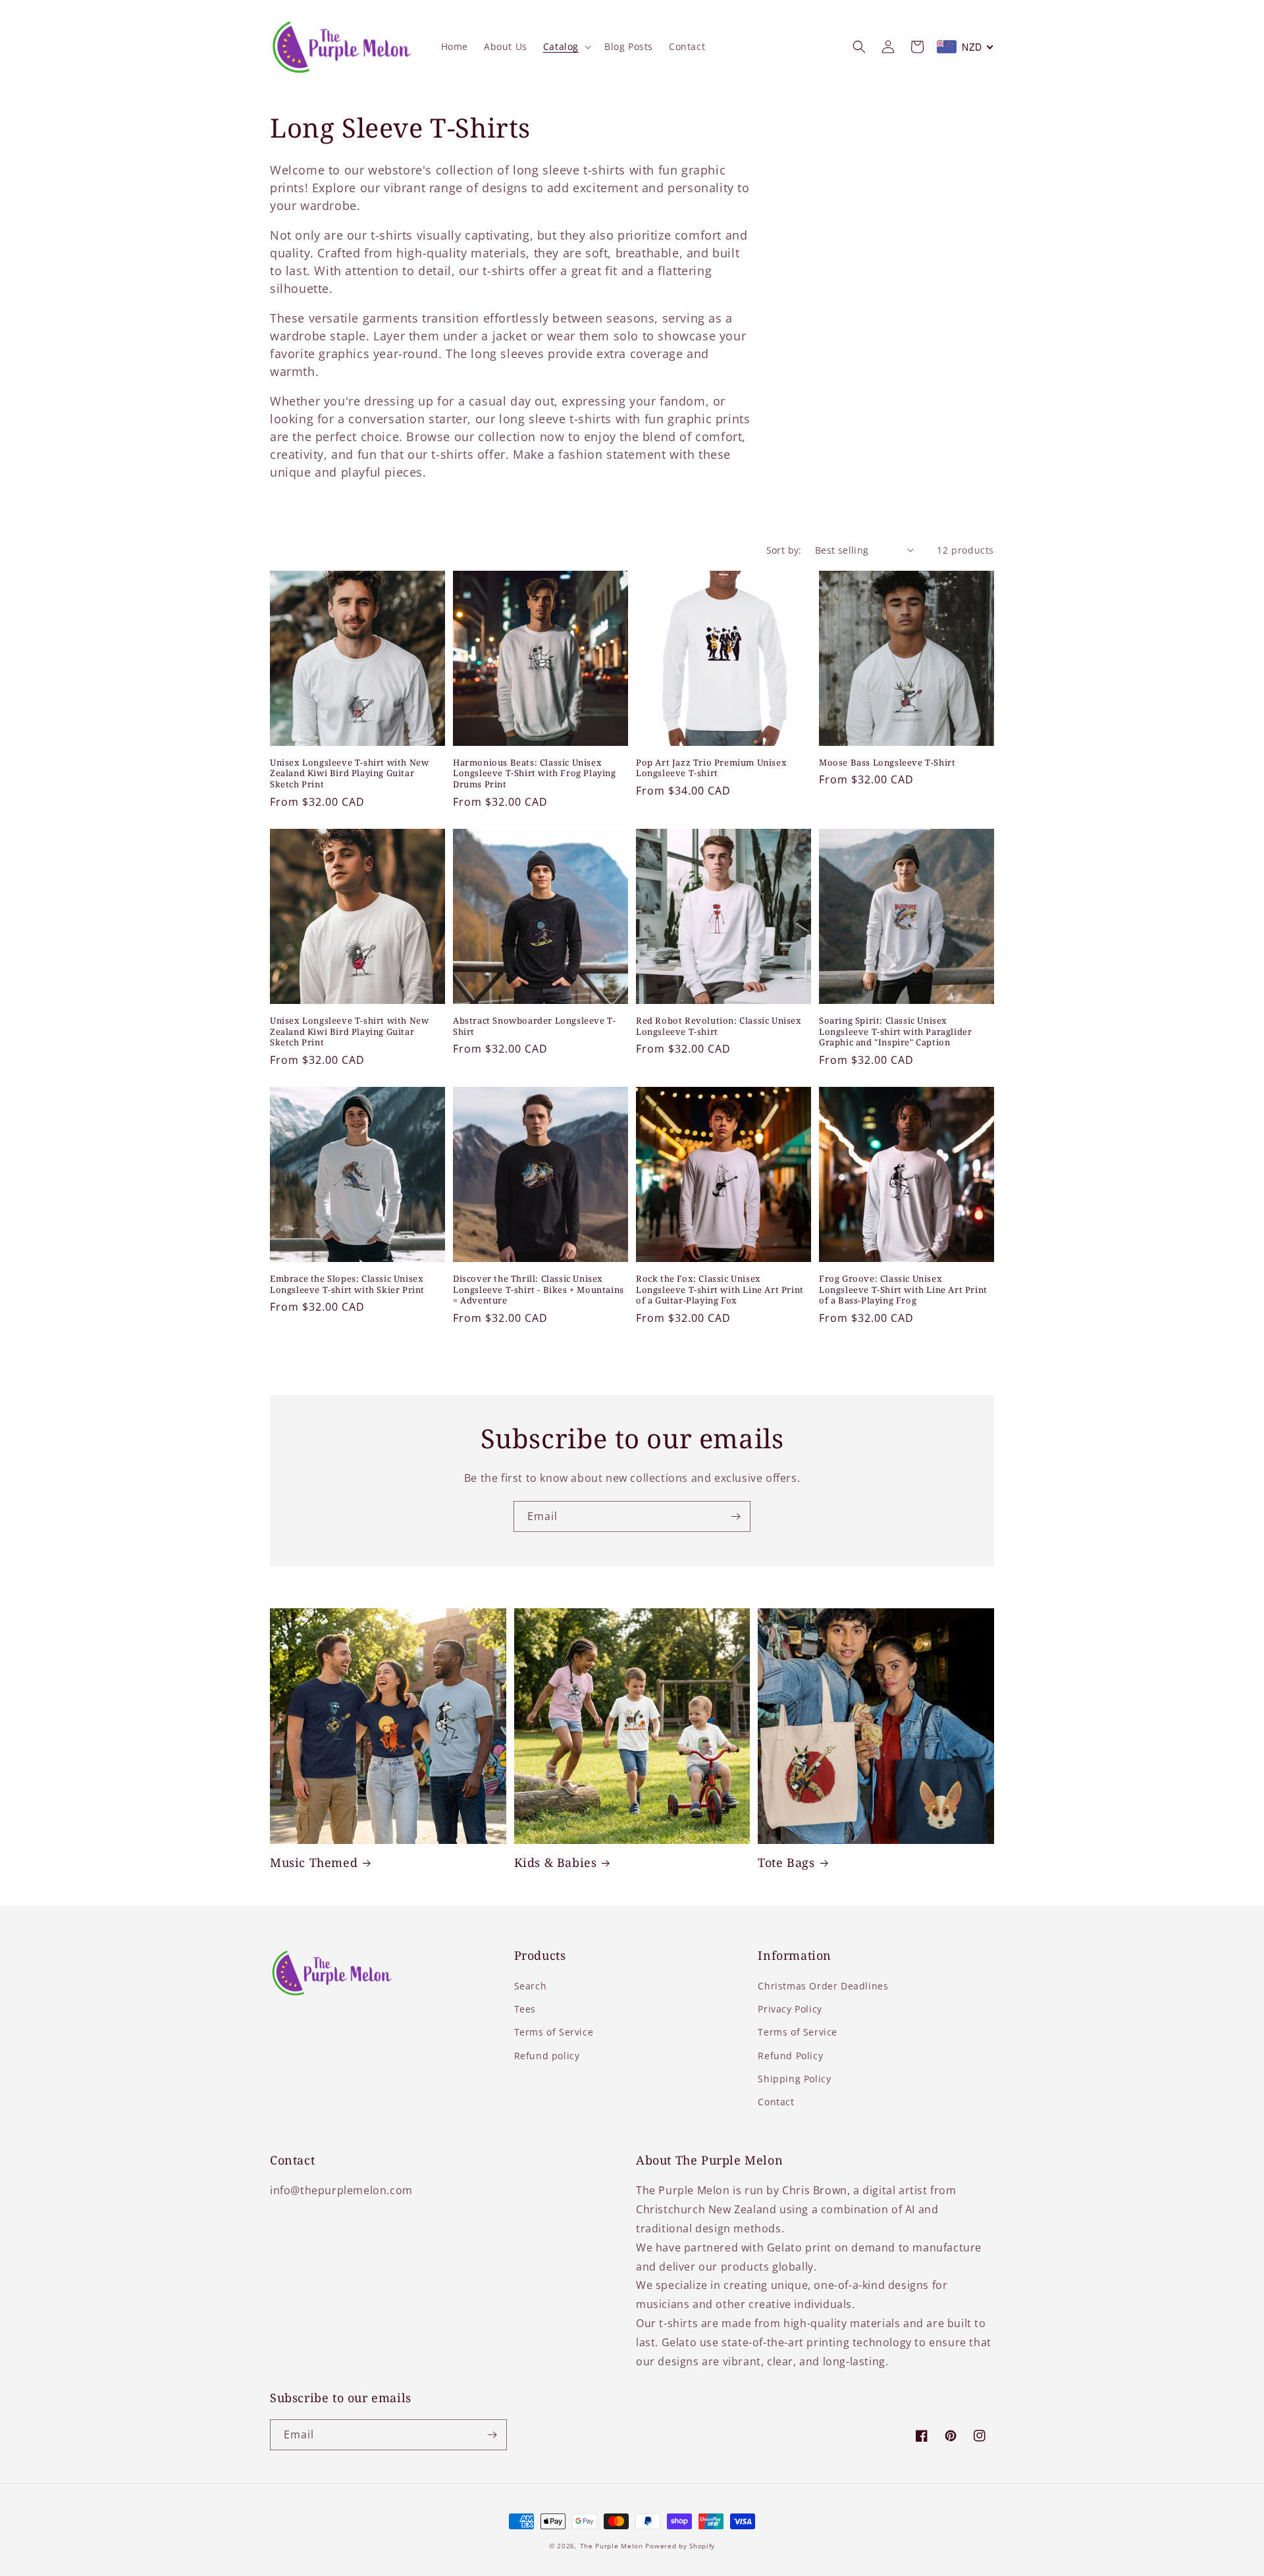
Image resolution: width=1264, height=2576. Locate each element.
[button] (566, 47)
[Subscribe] (735, 1516)
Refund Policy (790, 2056)
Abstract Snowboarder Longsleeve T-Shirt (534, 1026)
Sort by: (784, 550)
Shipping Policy (794, 2079)
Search (531, 1986)
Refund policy (547, 2056)
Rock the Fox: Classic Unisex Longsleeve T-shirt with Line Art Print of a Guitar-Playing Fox (720, 1290)
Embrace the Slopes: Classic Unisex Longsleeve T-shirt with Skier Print (347, 1284)
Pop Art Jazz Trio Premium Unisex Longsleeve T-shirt (711, 768)
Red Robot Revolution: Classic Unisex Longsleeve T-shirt (719, 1026)
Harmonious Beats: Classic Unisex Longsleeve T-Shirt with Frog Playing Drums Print (535, 774)
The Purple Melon (612, 2546)
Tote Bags (786, 1863)
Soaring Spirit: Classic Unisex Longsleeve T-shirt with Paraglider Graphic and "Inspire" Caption (895, 1032)
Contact (776, 2102)
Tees (525, 2009)
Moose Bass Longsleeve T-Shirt (887, 763)
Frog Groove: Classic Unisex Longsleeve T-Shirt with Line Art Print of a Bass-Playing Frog (903, 1290)
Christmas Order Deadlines (823, 1986)
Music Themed (314, 1863)
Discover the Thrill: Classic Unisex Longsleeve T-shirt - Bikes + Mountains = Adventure (539, 1290)
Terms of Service (554, 2032)
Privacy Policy (790, 2009)
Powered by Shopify (680, 2546)
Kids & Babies (556, 1863)
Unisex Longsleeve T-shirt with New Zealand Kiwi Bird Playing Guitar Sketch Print (349, 774)
